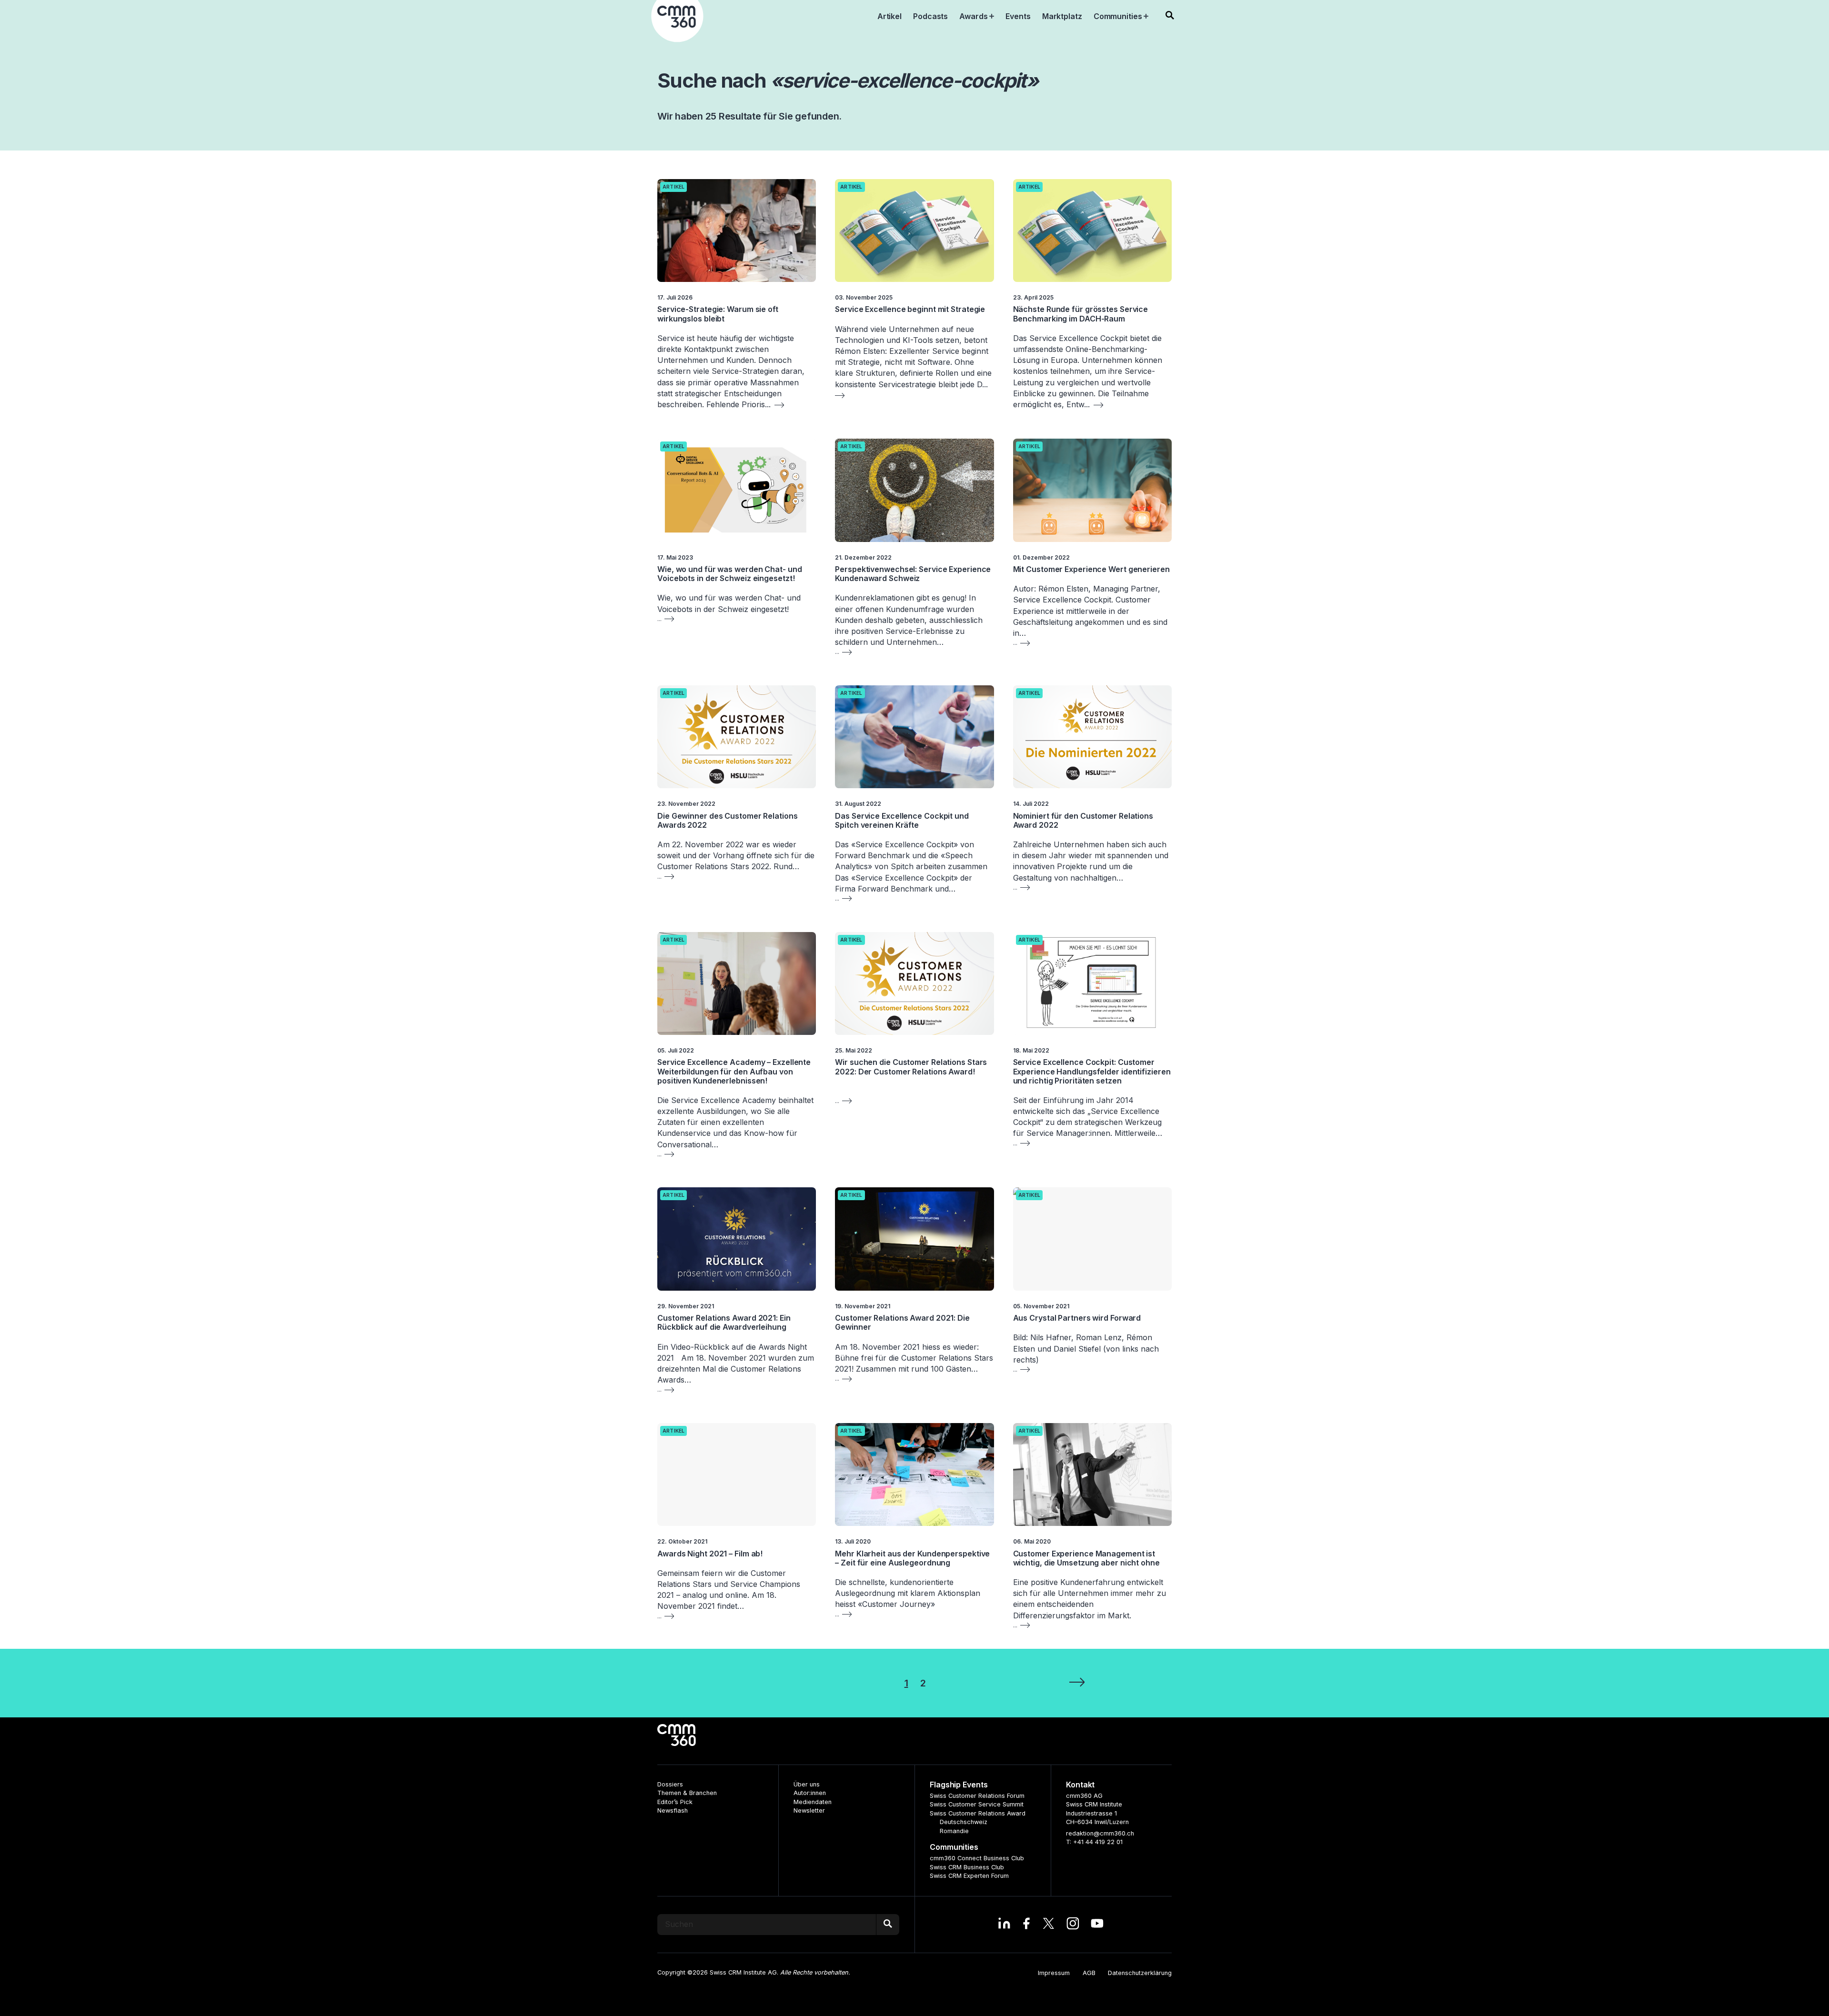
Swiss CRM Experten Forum (969, 1876)
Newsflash (673, 1810)
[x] (1049, 1925)
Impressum (1054, 1973)
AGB (1089, 1973)
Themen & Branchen (687, 1793)
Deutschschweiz (964, 1822)
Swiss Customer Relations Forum (977, 1796)
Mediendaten (813, 1802)
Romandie (954, 1831)
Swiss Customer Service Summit (977, 1804)
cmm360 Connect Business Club (977, 1858)
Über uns (807, 1784)
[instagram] (1073, 1925)
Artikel (673, 187)
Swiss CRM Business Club (967, 1867)
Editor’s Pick (675, 1802)
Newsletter (809, 1810)
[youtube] (1097, 1925)
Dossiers (670, 1784)
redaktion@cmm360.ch (1100, 1833)
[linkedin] (1004, 1925)
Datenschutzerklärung (1140, 1973)
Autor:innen (810, 1793)
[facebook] (1026, 1925)
